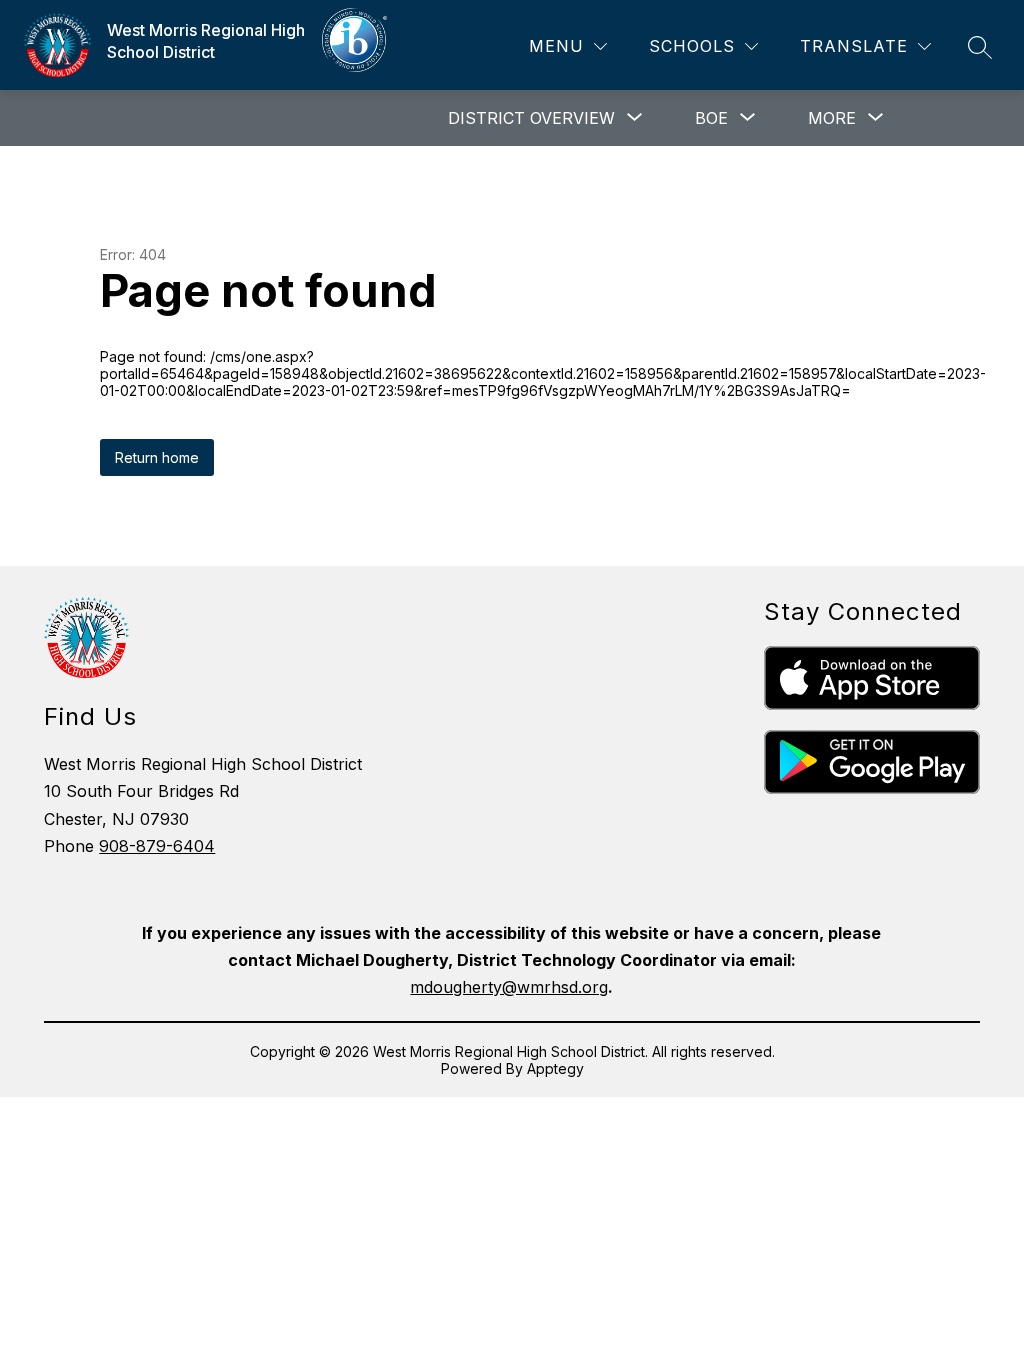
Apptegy (555, 1068)
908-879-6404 (157, 846)
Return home (157, 457)
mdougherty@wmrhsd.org (509, 987)
